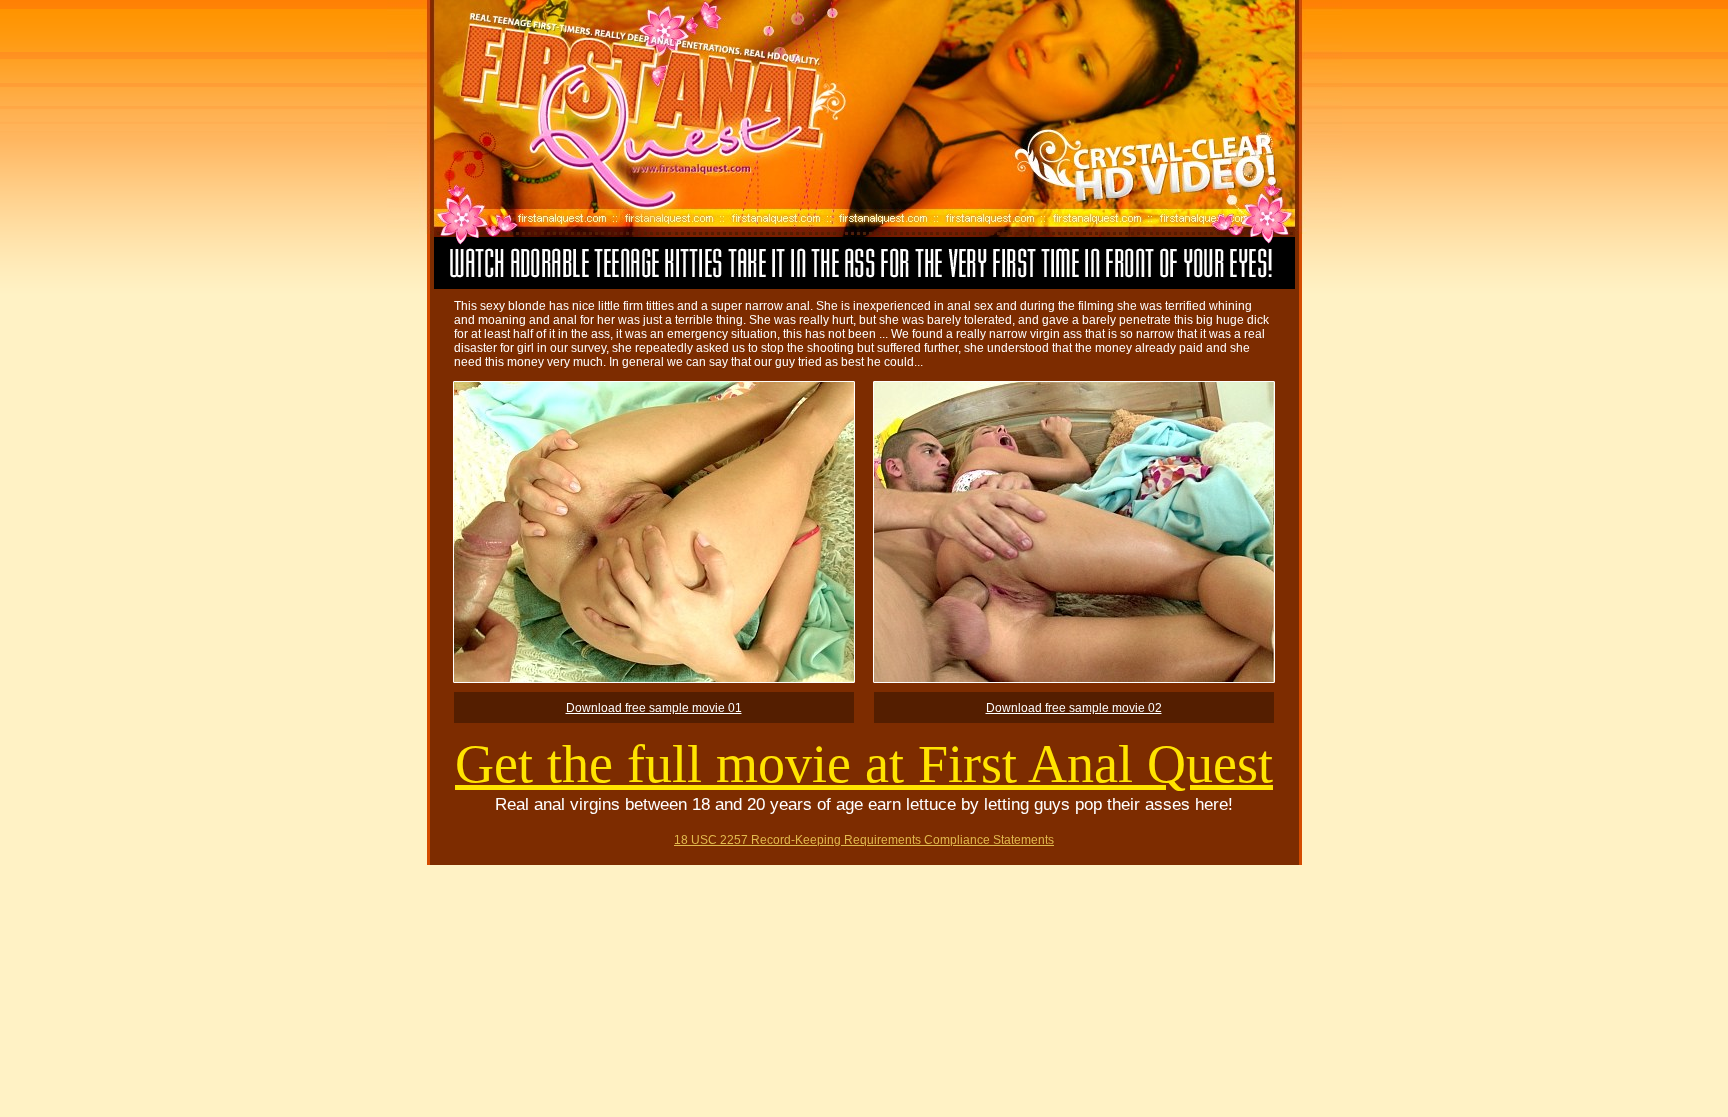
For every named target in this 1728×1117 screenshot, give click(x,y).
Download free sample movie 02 (1074, 708)
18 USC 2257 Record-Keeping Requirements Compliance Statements (864, 840)
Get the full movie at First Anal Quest (864, 764)
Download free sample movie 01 (654, 708)
